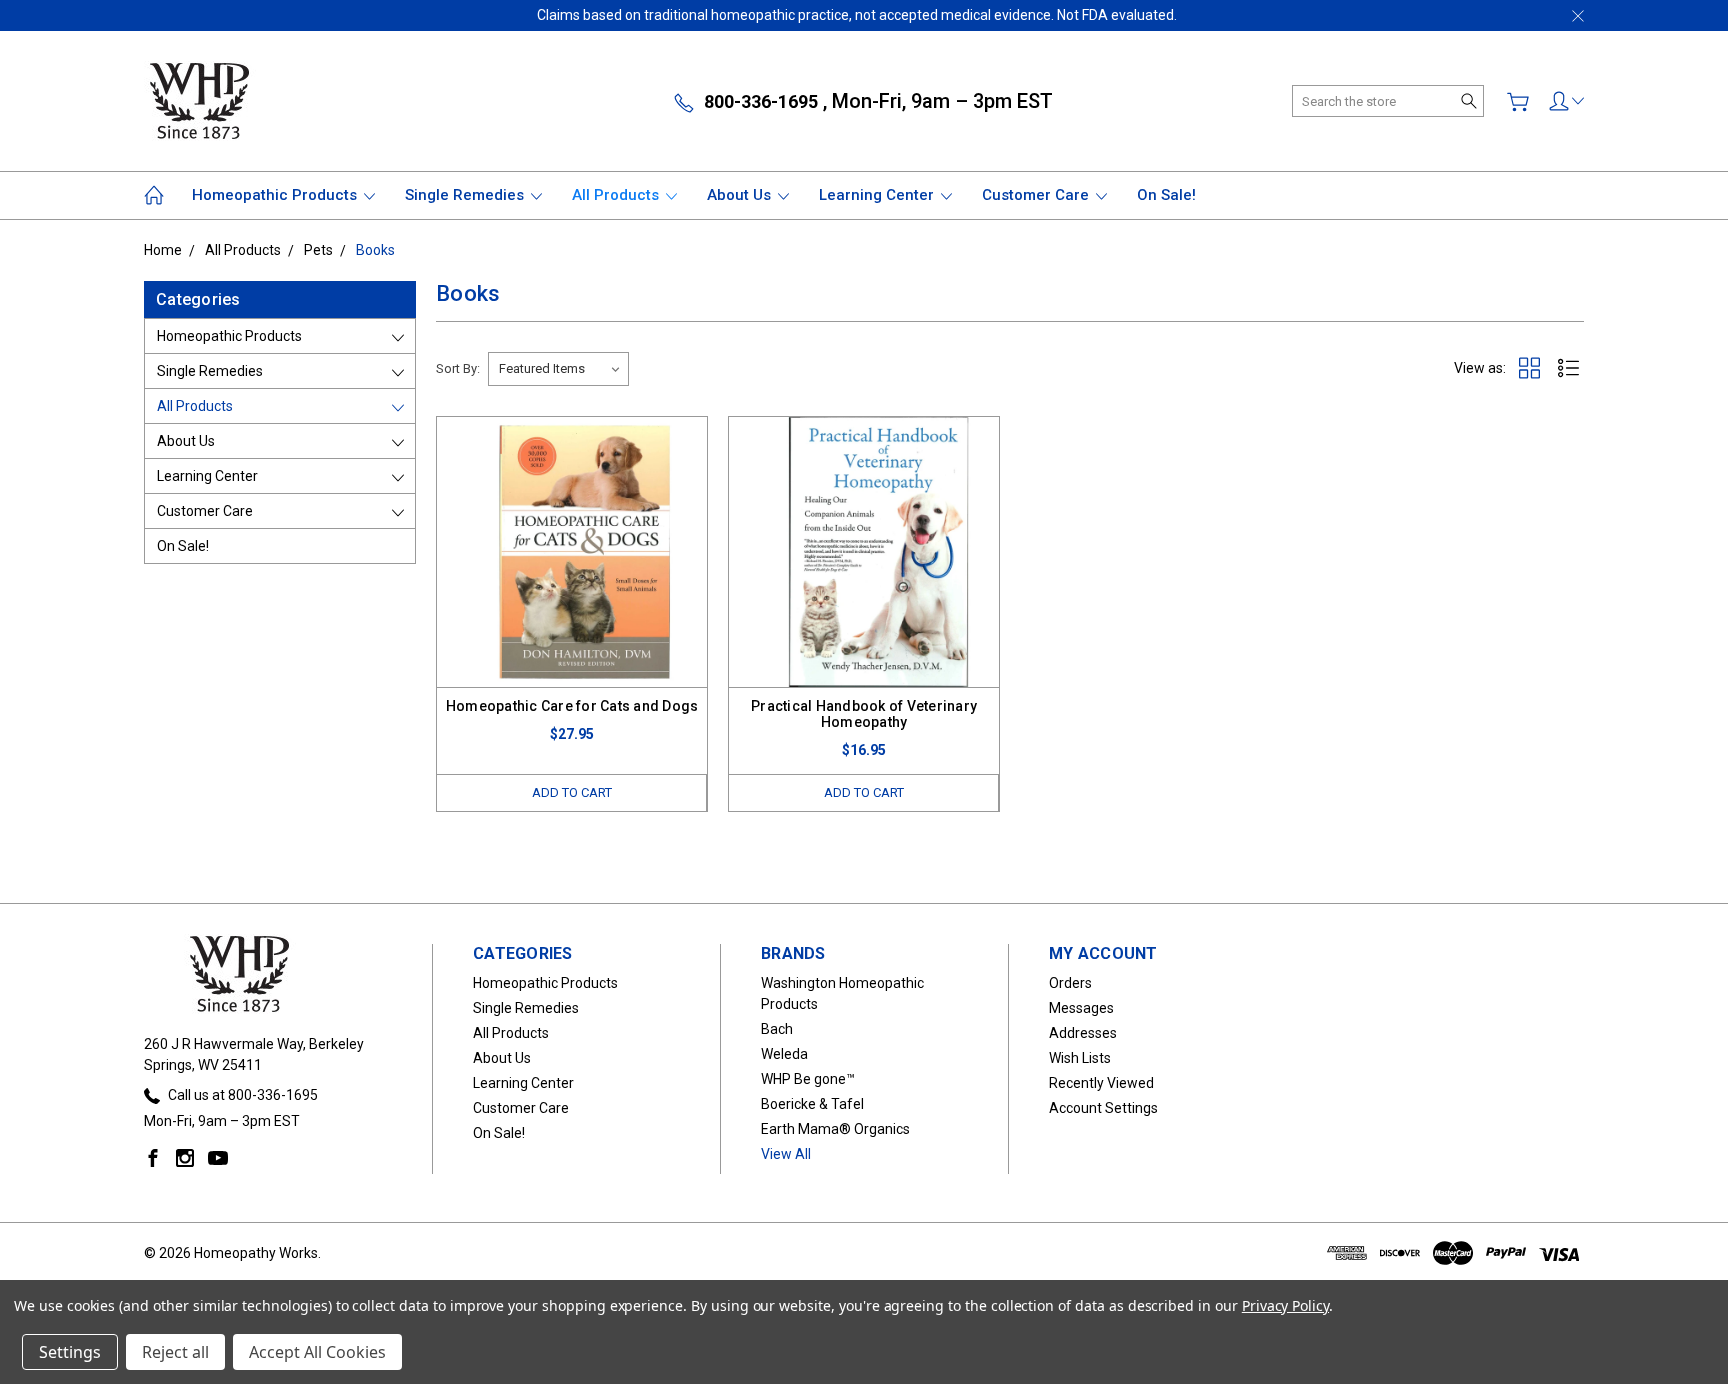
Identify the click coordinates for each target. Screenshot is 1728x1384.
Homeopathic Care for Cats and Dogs (572, 706)
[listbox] (558, 369)
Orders (1070, 983)
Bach (777, 1029)
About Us (741, 195)
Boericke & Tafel (812, 1104)
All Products (617, 195)
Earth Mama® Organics (835, 1129)
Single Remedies (466, 195)
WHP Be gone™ (808, 1079)
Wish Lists (1080, 1058)
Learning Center (878, 195)
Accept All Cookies (317, 1352)
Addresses (1083, 1033)
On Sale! (1166, 195)
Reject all (175, 1352)
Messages (1081, 1008)
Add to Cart (572, 792)
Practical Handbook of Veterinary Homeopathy (864, 714)
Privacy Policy (1285, 1305)
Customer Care (1037, 195)
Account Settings (1103, 1108)
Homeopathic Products (276, 195)
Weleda (784, 1054)
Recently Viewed (1101, 1083)
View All (786, 1154)
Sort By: (458, 368)
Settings (70, 1352)
